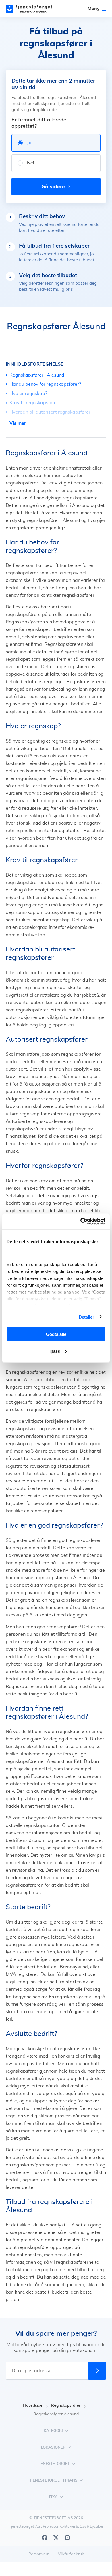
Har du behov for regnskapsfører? (45, 384)
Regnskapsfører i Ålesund (37, 375)
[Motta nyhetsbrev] (97, 2371)
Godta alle (56, 1334)
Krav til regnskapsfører (34, 403)
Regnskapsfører (66, 2406)
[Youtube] (67, 2538)
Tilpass (53, 1351)
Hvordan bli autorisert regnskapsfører (50, 412)
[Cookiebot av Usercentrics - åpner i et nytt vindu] (81, 1221)
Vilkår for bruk (71, 2554)
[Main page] (32, 9)
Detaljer (87, 1317)
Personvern (39, 2554)
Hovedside (33, 2406)
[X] (56, 2538)
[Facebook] (45, 2538)
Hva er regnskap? (28, 394)
